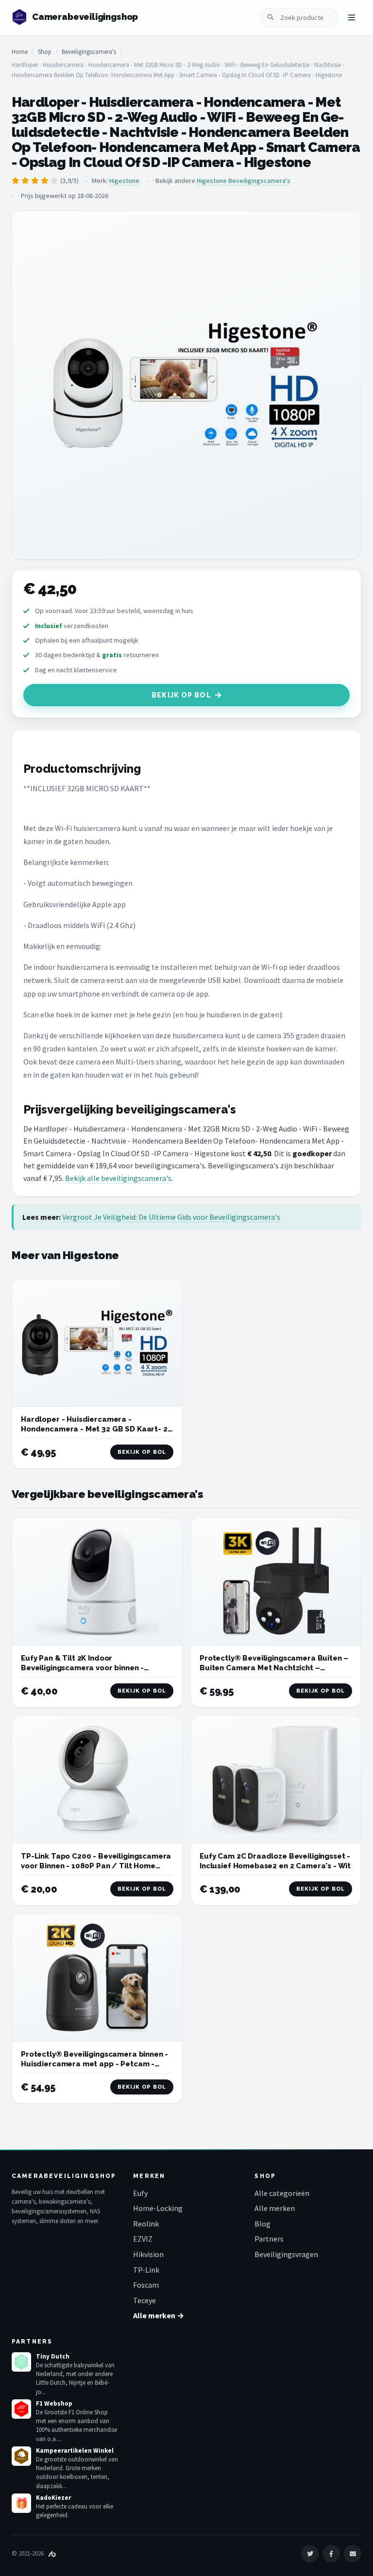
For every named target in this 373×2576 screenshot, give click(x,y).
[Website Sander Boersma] (52, 2553)
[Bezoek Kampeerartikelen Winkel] (21, 2456)
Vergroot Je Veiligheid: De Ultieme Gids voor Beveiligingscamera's (171, 1217)
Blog (263, 2224)
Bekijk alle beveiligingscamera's (118, 1178)
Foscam (146, 2285)
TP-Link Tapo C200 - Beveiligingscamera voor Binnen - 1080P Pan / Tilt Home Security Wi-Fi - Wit (96, 1866)
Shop (45, 52)
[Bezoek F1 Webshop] (21, 2409)
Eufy (140, 2193)
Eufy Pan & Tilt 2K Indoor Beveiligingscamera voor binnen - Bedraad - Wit (82, 1668)
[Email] (353, 2554)
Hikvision (148, 2254)
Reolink (146, 2224)
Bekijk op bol (181, 695)
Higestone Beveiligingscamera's (244, 181)
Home (20, 52)
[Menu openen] (352, 17)
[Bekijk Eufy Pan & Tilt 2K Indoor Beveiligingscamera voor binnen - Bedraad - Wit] (97, 1582)
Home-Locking (158, 2208)
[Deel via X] (310, 2554)
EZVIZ (143, 2239)
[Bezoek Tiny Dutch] (21, 2362)
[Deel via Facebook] (331, 2554)
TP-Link (146, 2270)
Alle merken (275, 2208)
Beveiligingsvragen (286, 2254)
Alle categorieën (282, 2193)
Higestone (124, 181)
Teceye (144, 2300)
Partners (269, 2239)
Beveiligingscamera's (89, 52)
